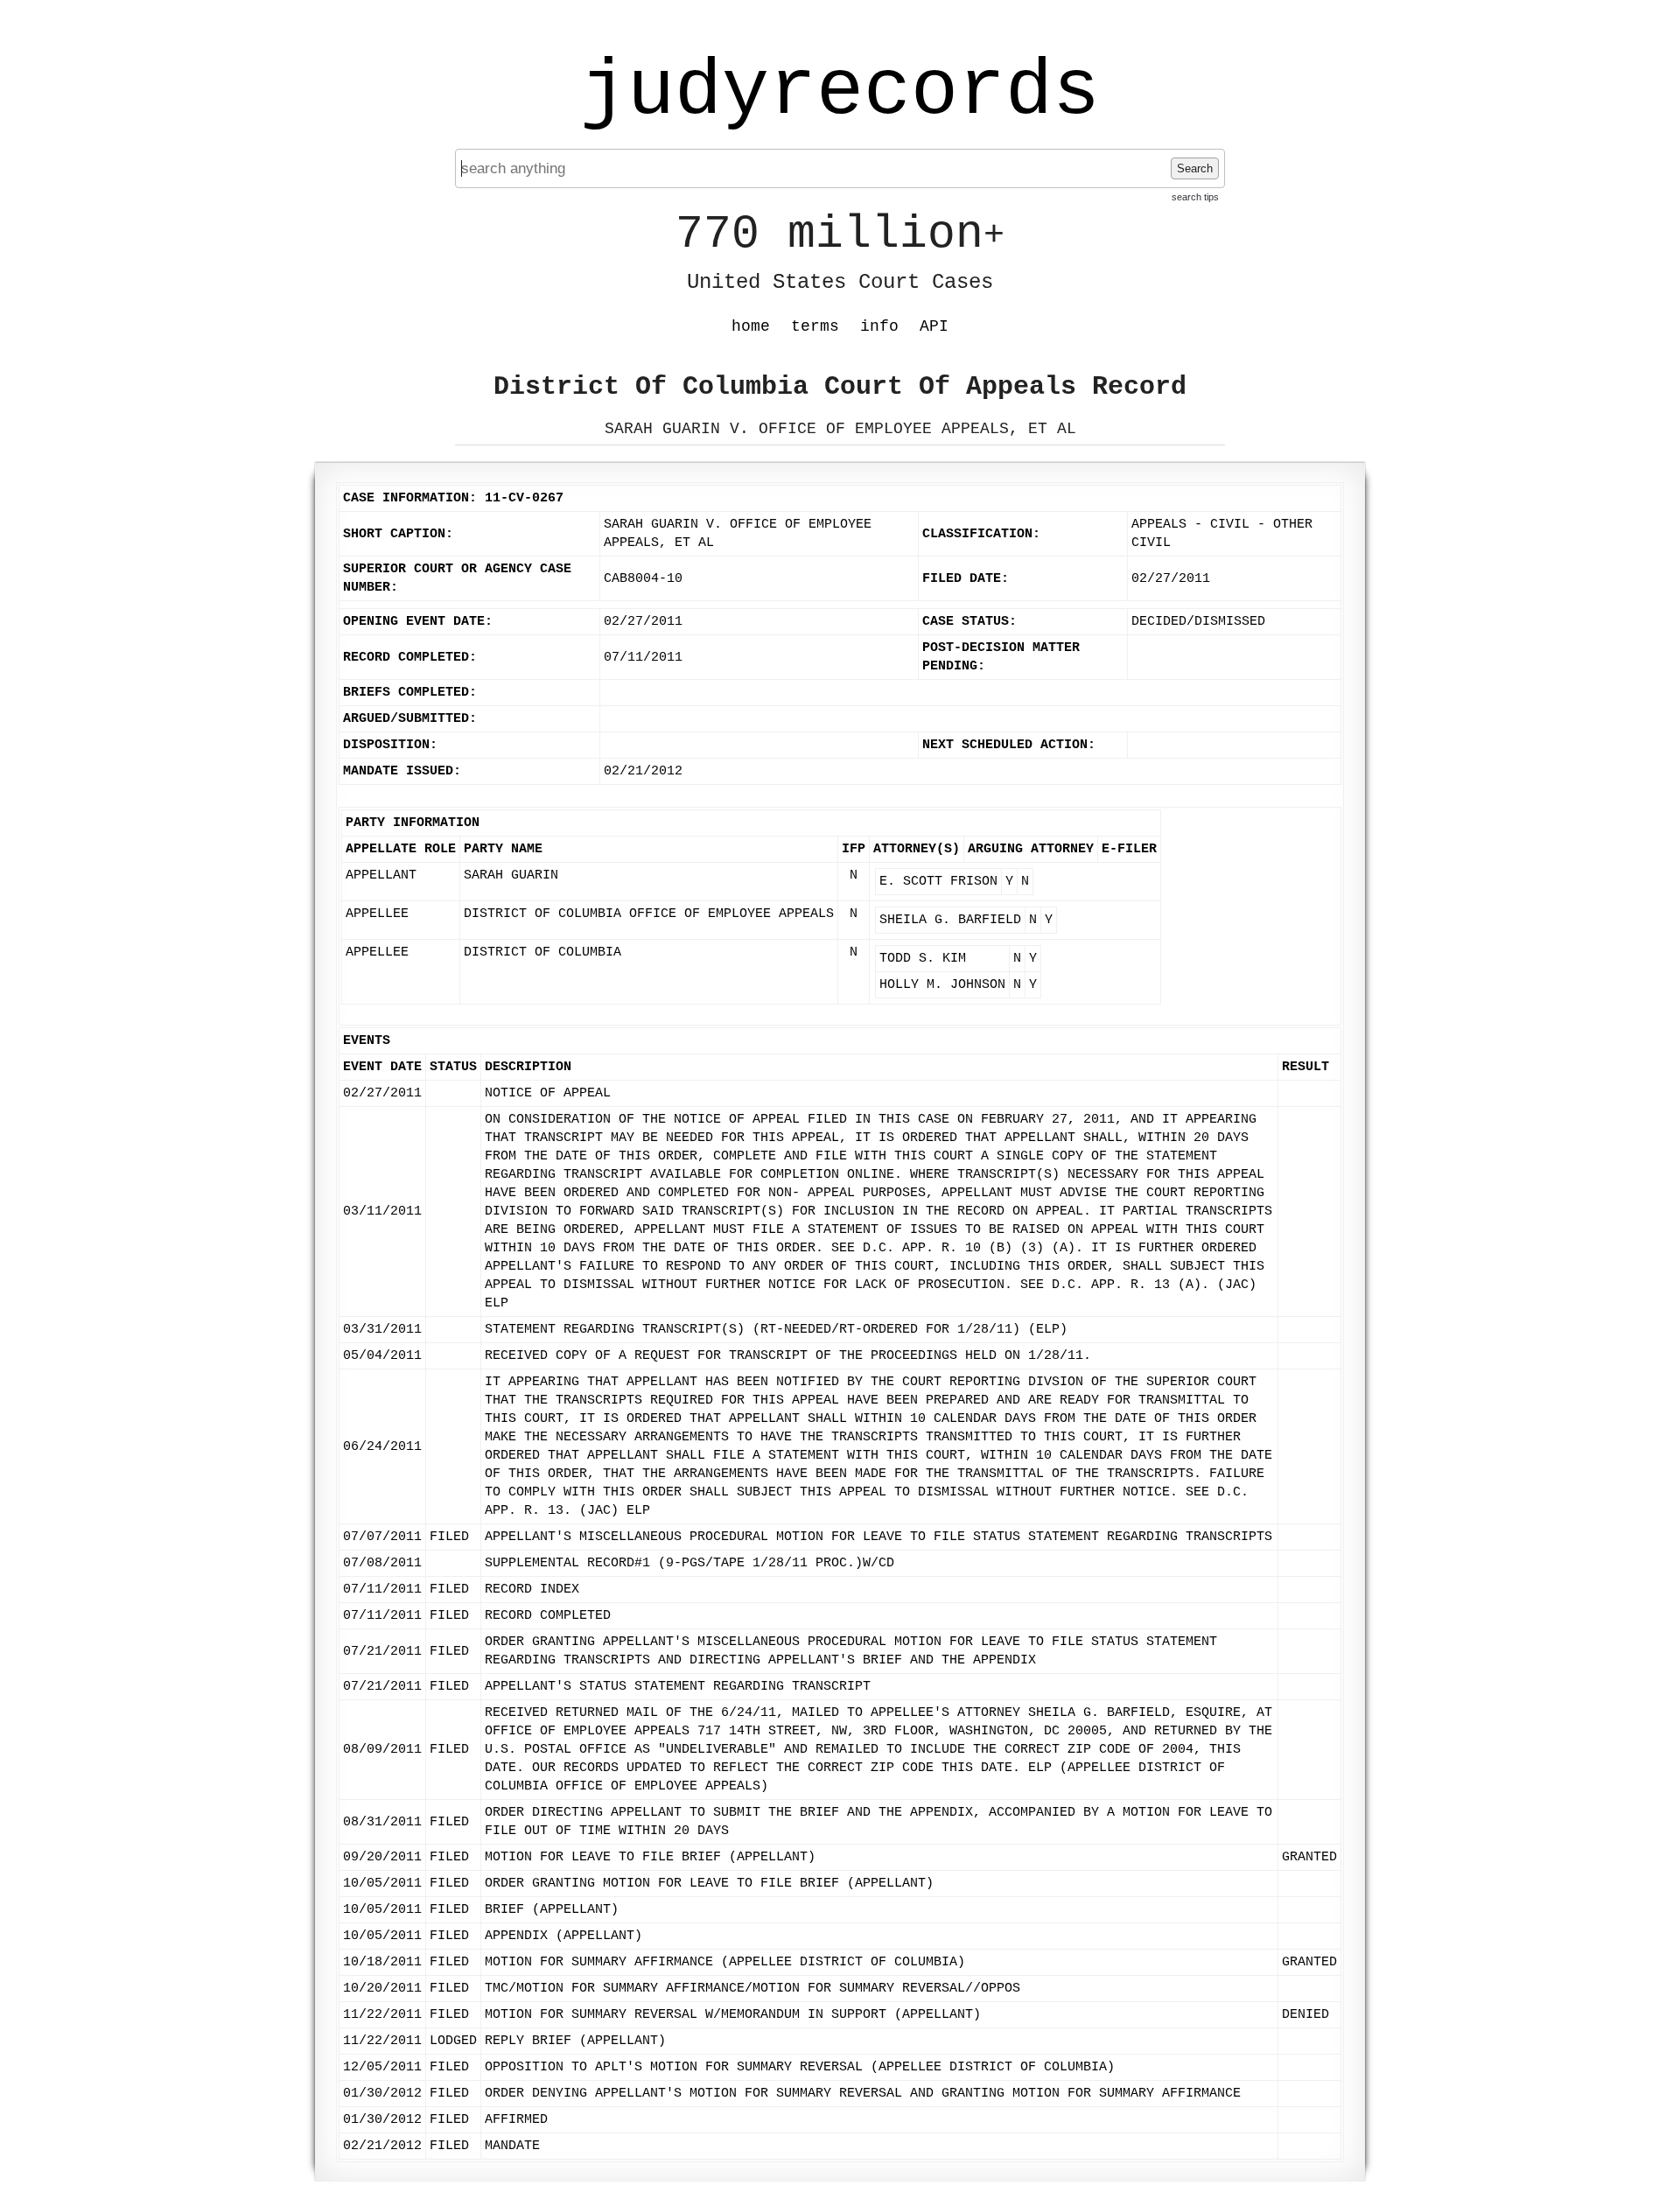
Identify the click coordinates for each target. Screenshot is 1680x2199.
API (934, 326)
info (879, 326)
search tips (1195, 197)
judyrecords (840, 92)
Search (1195, 168)
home (751, 326)
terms (815, 326)
